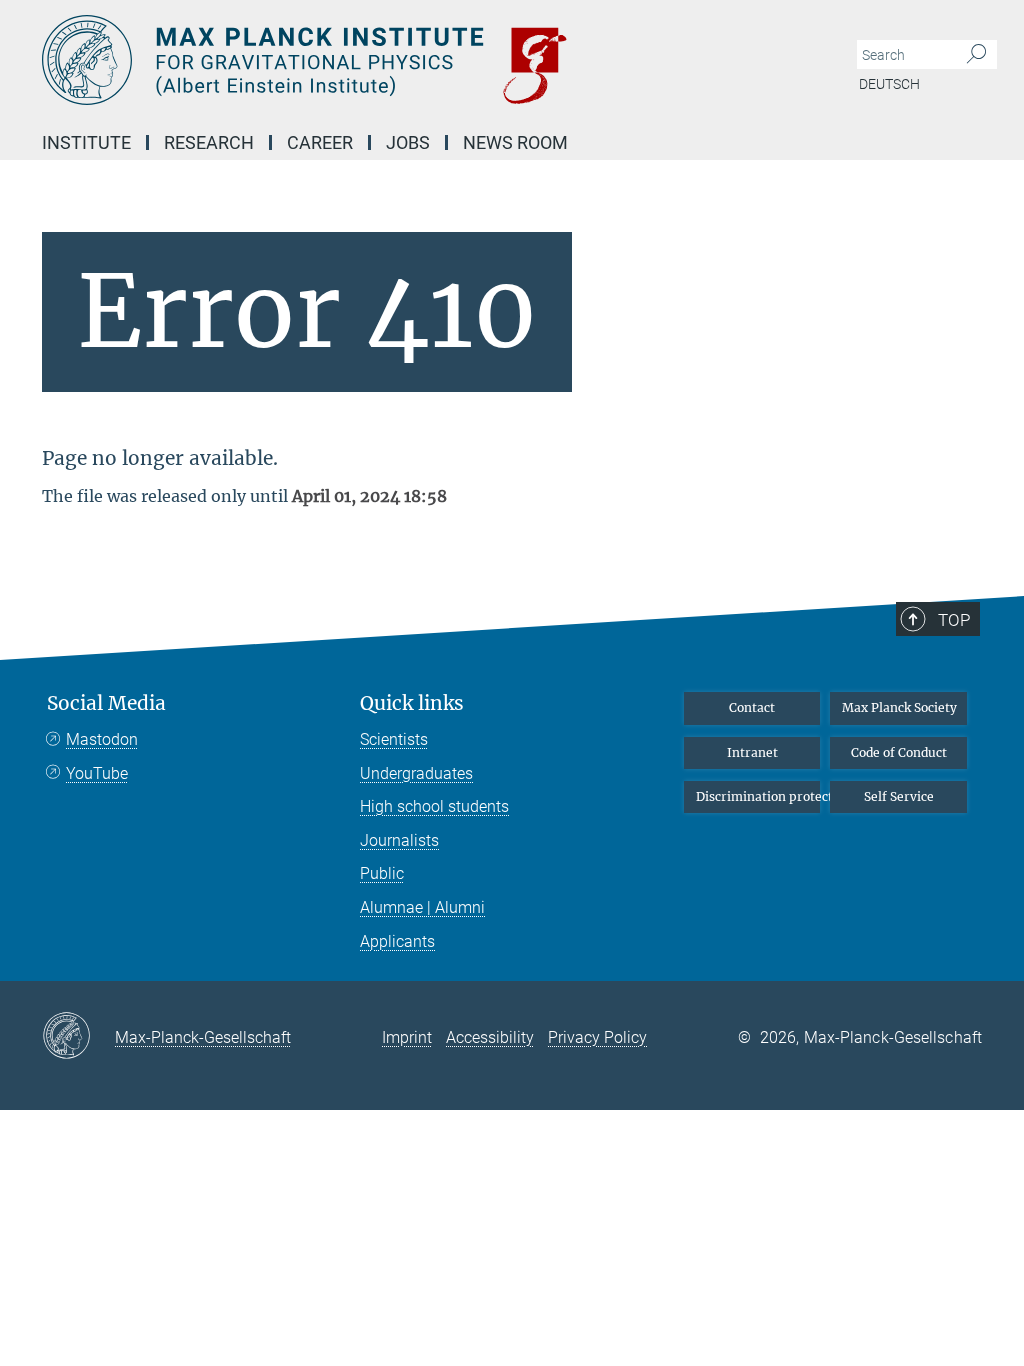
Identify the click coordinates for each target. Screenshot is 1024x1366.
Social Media (106, 703)
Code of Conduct (899, 752)
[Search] (976, 55)
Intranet (752, 752)
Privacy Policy (597, 1037)
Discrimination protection (758, 796)
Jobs (408, 142)
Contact (752, 707)
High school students (434, 806)
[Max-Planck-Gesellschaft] (78, 1037)
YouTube (97, 773)
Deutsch (889, 84)
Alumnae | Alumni (422, 907)
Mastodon (102, 739)
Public (382, 873)
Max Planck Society (899, 707)
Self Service (899, 796)
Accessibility (490, 1037)
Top (954, 620)
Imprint (407, 1037)
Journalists (399, 840)
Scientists (394, 739)
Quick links (412, 703)
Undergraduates (416, 773)
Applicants (397, 941)
